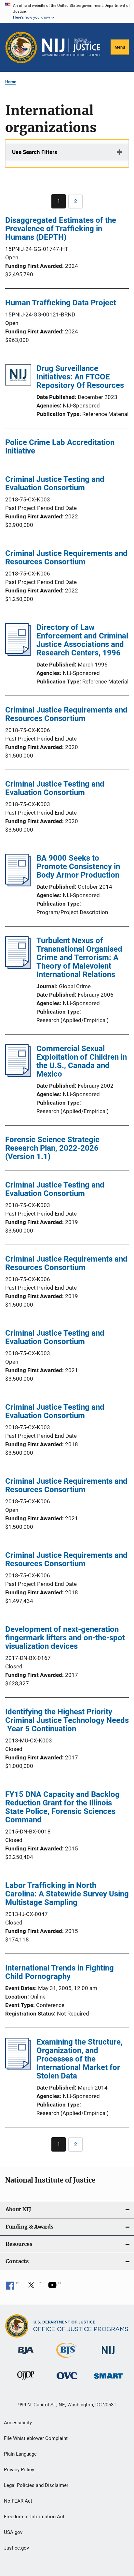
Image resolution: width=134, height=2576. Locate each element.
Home (11, 82)
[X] (33, 2287)
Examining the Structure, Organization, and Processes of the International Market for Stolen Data (80, 2059)
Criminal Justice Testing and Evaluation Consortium (55, 483)
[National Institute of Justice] (108, 2355)
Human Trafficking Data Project (61, 303)
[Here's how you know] (67, 11)
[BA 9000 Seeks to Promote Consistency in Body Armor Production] (18, 884)
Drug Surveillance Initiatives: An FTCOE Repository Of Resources (80, 377)
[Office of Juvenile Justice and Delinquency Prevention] (26, 2381)
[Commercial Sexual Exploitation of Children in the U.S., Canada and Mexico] (18, 1075)
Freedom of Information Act (34, 2517)
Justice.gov (16, 2548)
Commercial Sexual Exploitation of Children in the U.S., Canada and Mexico (82, 1061)
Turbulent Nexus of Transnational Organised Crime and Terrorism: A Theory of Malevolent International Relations (79, 958)
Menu (120, 47)
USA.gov (13, 2532)
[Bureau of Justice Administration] (26, 2355)
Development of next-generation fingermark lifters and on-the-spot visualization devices (65, 1638)
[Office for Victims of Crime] (67, 2380)
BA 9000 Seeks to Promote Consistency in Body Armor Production (78, 866)
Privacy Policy (19, 2470)
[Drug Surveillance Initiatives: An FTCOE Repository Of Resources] (18, 376)
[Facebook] (12, 2287)
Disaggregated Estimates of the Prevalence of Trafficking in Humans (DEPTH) (61, 229)
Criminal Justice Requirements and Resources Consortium (66, 558)
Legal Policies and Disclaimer (36, 2485)
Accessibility (18, 2423)
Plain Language (20, 2454)
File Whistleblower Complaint (36, 2438)
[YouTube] (55, 2287)
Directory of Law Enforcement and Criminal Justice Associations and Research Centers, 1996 (82, 640)
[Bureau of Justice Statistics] (67, 2359)
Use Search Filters (35, 152)
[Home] (71, 47)
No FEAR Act (18, 2501)
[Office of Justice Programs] (21, 47)
